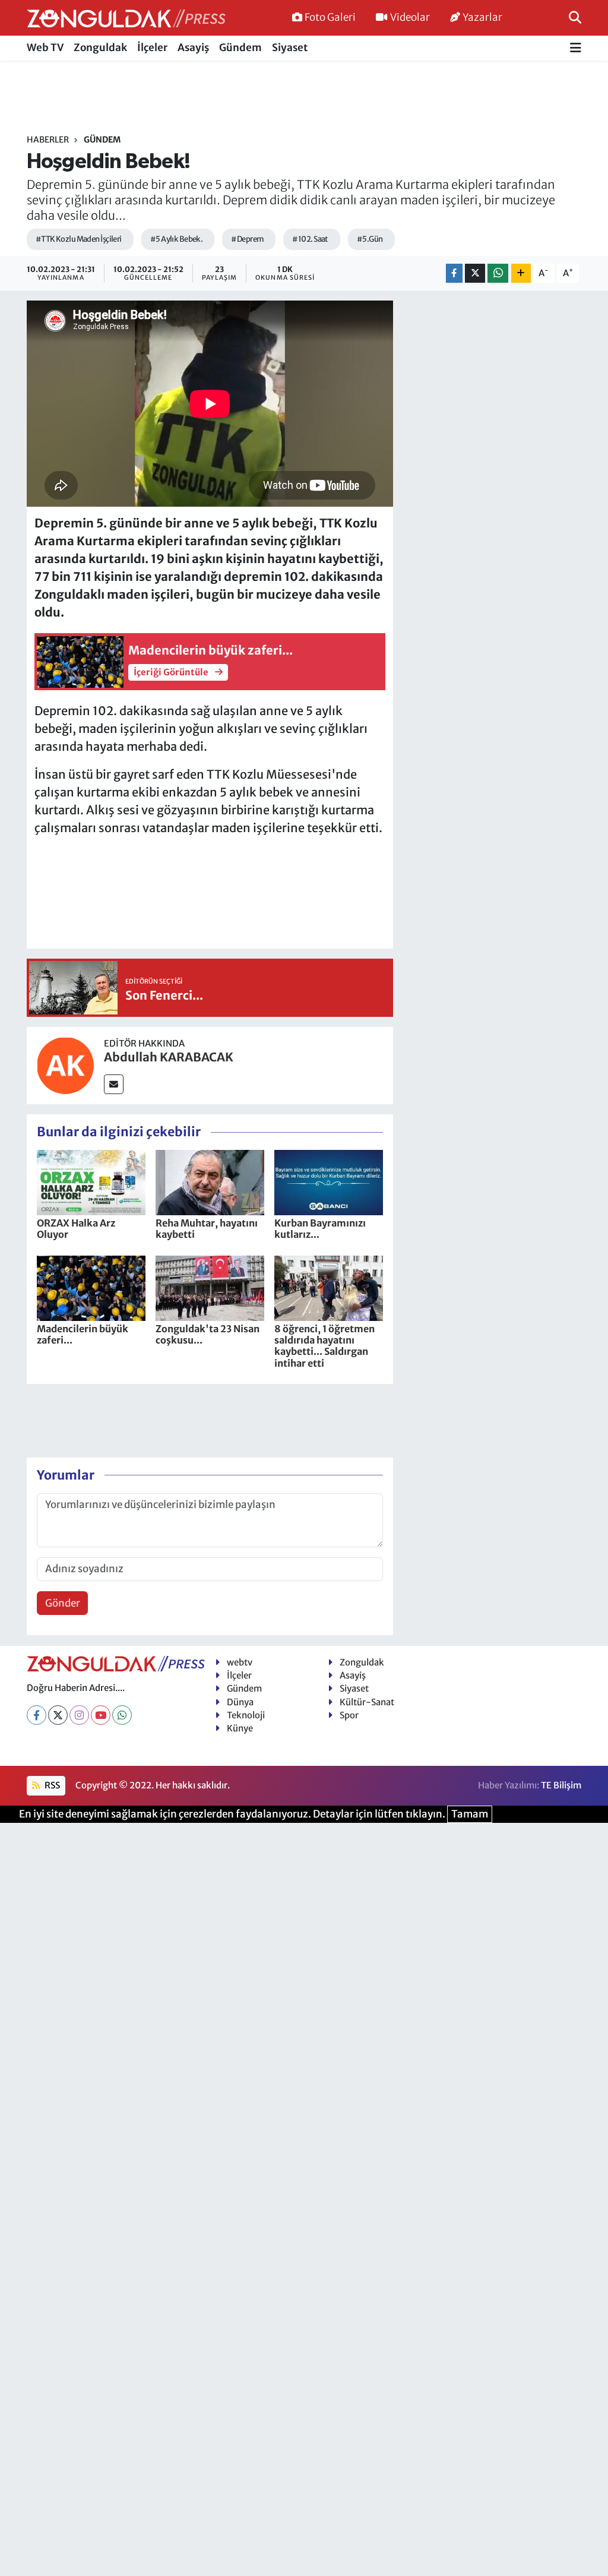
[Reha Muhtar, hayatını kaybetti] (210, 1182)
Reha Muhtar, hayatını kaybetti (207, 1229)
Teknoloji (246, 1715)
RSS (51, 1785)
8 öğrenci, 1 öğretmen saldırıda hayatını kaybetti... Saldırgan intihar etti (324, 1346)
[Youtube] (101, 1715)
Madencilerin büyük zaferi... (83, 1334)
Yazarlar (482, 17)
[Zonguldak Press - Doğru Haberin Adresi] (126, 18)
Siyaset (290, 48)
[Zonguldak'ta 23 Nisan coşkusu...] (210, 1288)
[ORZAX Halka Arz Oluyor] (91, 1182)
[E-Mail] (114, 1084)
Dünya (240, 1702)
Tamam (470, 1814)
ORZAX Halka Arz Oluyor (76, 1229)
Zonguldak (100, 48)
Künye (240, 1728)
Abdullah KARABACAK (169, 1057)
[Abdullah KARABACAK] (65, 1065)
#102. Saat (310, 239)
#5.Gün (370, 239)
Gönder (63, 1603)
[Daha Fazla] (521, 274)
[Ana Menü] (576, 48)
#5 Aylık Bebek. (177, 239)
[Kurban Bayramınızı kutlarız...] (329, 1182)
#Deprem (247, 239)
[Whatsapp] (122, 1715)
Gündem (240, 48)
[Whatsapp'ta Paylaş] (498, 274)
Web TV (45, 48)
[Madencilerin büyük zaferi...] (91, 1288)
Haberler (48, 140)
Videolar (410, 17)
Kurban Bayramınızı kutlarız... (320, 1229)
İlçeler (152, 48)
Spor (349, 1715)
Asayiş (193, 48)
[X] (58, 1715)
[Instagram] (79, 1715)
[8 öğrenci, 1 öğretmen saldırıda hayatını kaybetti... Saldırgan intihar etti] (329, 1288)
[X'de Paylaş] (475, 274)
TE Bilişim (561, 1785)
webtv (240, 1662)
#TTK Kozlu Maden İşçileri (79, 239)
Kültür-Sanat (367, 1702)
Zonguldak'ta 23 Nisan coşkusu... (208, 1334)
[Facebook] (37, 1715)
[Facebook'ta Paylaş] (454, 274)
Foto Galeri (330, 17)
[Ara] (575, 17)
